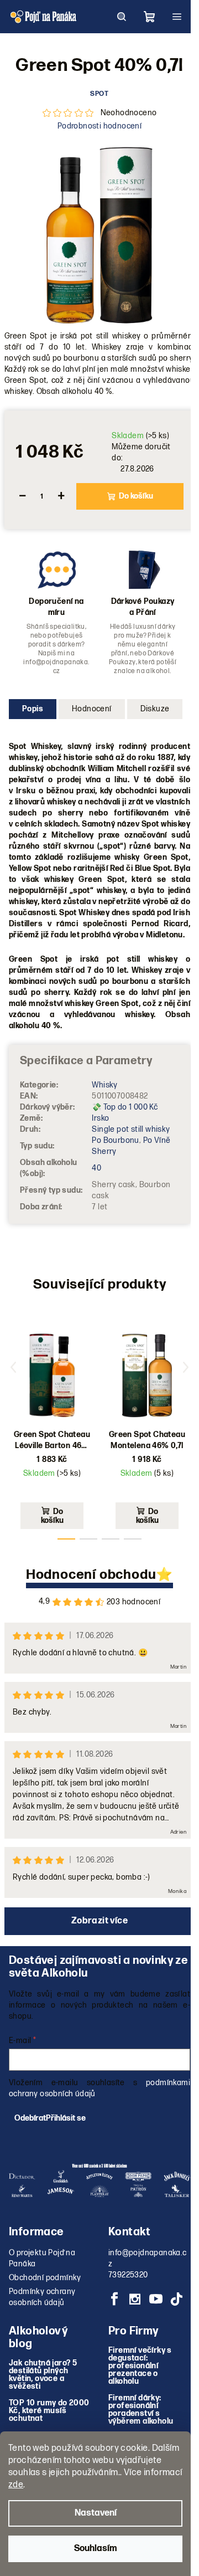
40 (96, 1168)
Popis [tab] (33, 709)
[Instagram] (135, 2299)
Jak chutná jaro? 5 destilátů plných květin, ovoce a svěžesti (43, 2375)
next (186, 1367)
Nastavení (96, 2513)
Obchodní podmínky (45, 2278)
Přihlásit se (66, 2118)
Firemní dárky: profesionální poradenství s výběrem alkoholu (141, 2410)
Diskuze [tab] (155, 709)
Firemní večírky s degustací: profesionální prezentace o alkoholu (140, 2366)
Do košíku (136, 496)
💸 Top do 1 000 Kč (125, 1107)
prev (13, 1367)
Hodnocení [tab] (92, 709)
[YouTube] (156, 2299)
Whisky (104, 1085)
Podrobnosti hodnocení (99, 126)
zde (16, 2485)
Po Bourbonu (115, 1140)
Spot (99, 94)
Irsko (100, 1118)
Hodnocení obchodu (91, 1575)
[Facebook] (114, 2299)
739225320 (128, 2275)
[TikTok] (176, 2299)
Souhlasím (96, 2549)
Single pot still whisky (131, 1129)
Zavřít (64, 536)
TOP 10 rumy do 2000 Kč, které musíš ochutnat (49, 2411)
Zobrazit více (99, 1921)
